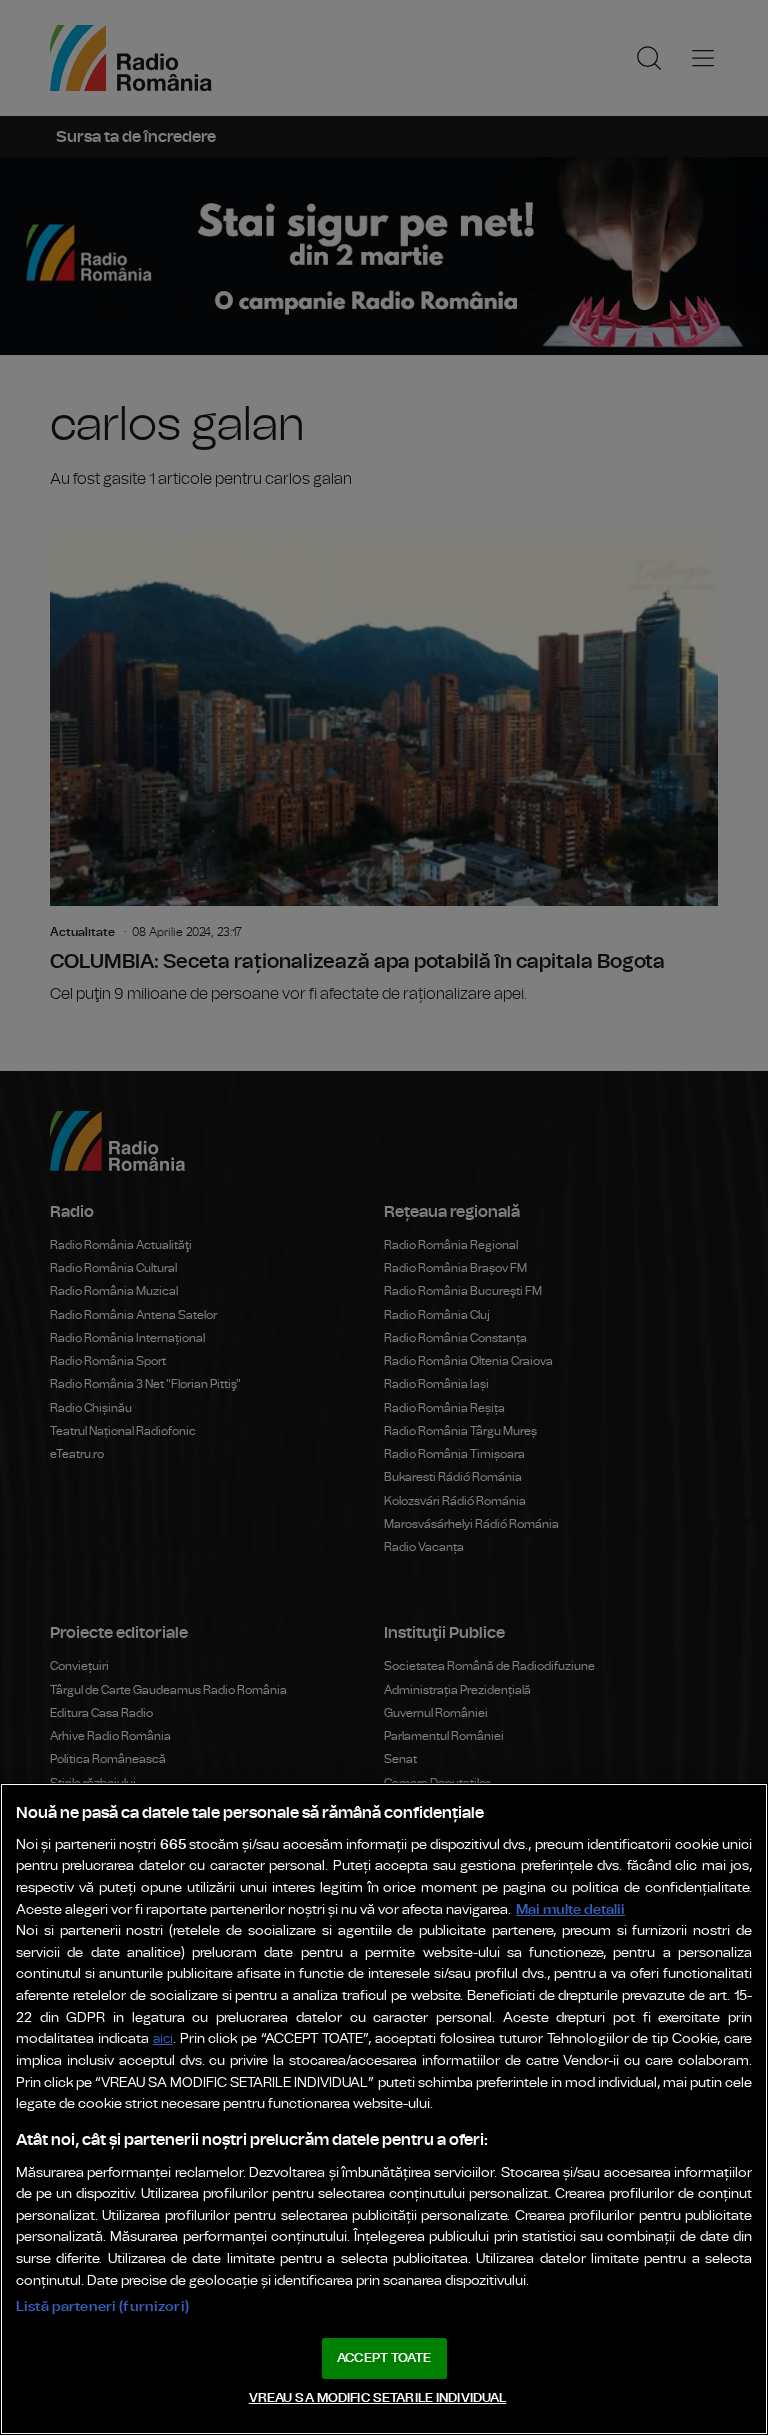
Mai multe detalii (570, 1909)
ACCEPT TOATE (384, 2358)
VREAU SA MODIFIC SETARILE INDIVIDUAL (378, 2398)
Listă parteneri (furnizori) (102, 2306)
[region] (384, 2109)
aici (163, 2039)
